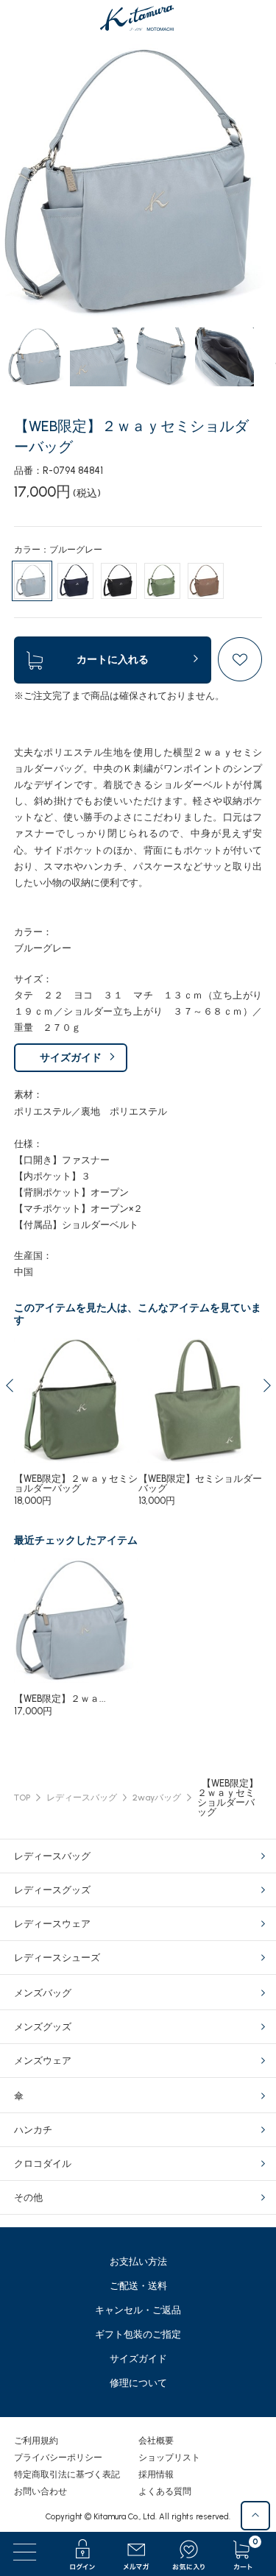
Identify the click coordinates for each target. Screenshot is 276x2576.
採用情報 (156, 2474)
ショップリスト (169, 2458)
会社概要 (156, 2441)
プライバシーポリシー (58, 2458)
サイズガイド (71, 1058)
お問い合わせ (40, 2491)
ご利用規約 (36, 2441)
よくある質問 (165, 2491)
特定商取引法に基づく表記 (67, 2474)
